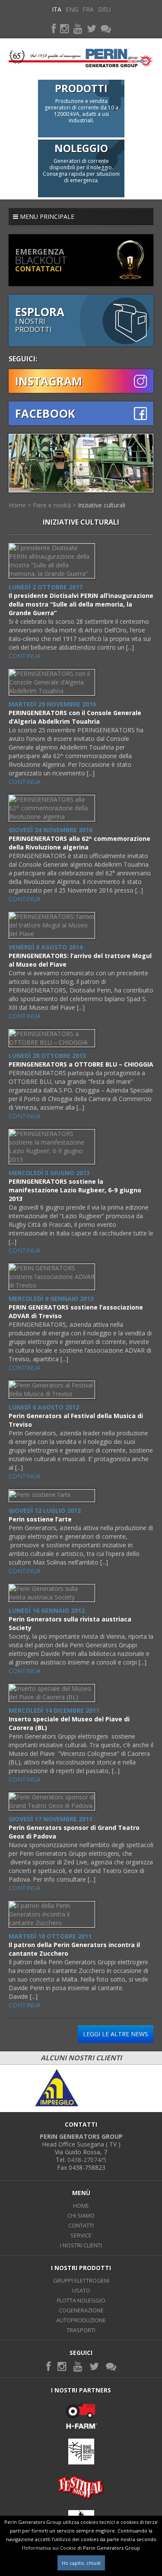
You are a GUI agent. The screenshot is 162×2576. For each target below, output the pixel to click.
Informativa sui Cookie (50, 2548)
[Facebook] (54, 28)
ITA (57, 9)
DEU (104, 9)
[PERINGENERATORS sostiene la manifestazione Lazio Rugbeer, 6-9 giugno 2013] (52, 1146)
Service (81, 2235)
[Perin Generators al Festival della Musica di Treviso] (52, 1389)
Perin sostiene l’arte (40, 1519)
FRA (88, 9)
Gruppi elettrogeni (81, 2280)
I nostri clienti (81, 2245)
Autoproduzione (81, 2320)
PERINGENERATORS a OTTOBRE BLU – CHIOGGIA (81, 1064)
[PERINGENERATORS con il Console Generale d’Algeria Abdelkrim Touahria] (52, 682)
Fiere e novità (52, 505)
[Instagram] (65, 28)
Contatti (81, 2225)
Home (17, 505)
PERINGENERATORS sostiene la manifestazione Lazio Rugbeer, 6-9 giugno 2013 (75, 1190)
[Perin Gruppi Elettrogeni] (81, 55)
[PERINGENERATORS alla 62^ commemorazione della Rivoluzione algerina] (52, 807)
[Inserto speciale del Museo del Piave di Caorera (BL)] (52, 1692)
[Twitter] (92, 28)
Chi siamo (81, 2215)
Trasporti (81, 2330)
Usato (81, 2290)
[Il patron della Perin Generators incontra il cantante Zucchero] (52, 1914)
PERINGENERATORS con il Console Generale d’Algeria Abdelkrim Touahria (75, 717)
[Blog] (106, 28)
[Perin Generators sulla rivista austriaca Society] (52, 1592)
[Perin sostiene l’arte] (40, 1494)
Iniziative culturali (102, 505)
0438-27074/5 (87, 2160)
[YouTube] (78, 28)
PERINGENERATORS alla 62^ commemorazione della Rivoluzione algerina (79, 843)
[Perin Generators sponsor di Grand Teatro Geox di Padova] (52, 1801)
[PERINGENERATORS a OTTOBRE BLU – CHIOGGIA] (52, 1038)
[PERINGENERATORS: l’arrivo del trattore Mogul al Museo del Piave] (52, 925)
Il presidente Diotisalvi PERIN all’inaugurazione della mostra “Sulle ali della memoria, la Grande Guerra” (81, 604)
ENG (72, 9)
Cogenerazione (81, 2310)
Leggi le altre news (116, 2034)
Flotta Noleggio (81, 2300)
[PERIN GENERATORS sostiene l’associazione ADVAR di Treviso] (52, 1276)
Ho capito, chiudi (81, 2563)
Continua (25, 656)
